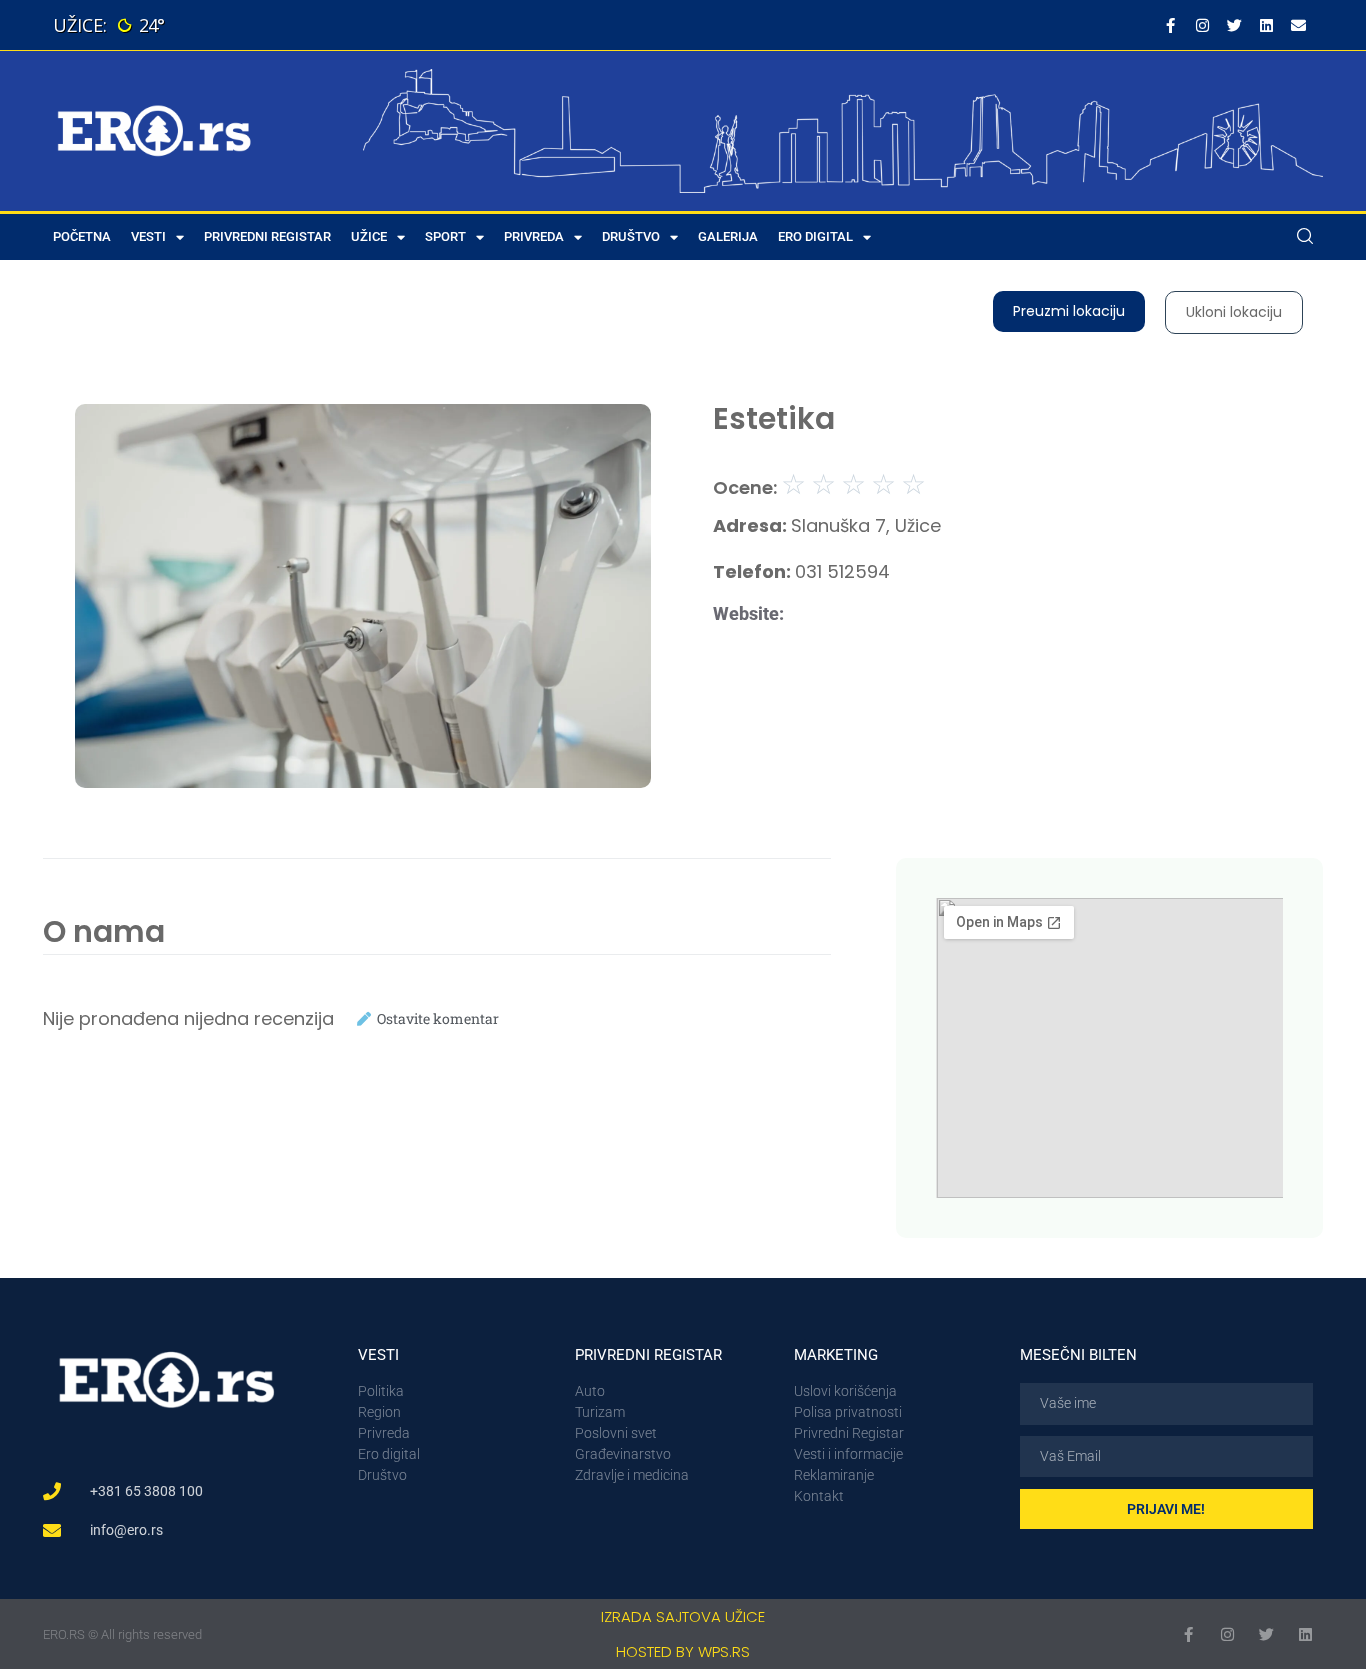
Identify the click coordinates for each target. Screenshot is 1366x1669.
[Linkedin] (1266, 25)
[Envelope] (1298, 25)
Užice (369, 236)
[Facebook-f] (1170, 25)
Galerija (728, 236)
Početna (82, 236)
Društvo (631, 236)
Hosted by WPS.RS (683, 1651)
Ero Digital (815, 236)
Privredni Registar (267, 236)
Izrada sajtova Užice (683, 1616)
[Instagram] (1202, 25)
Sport (445, 236)
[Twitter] (1234, 25)
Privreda (534, 236)
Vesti (148, 236)
